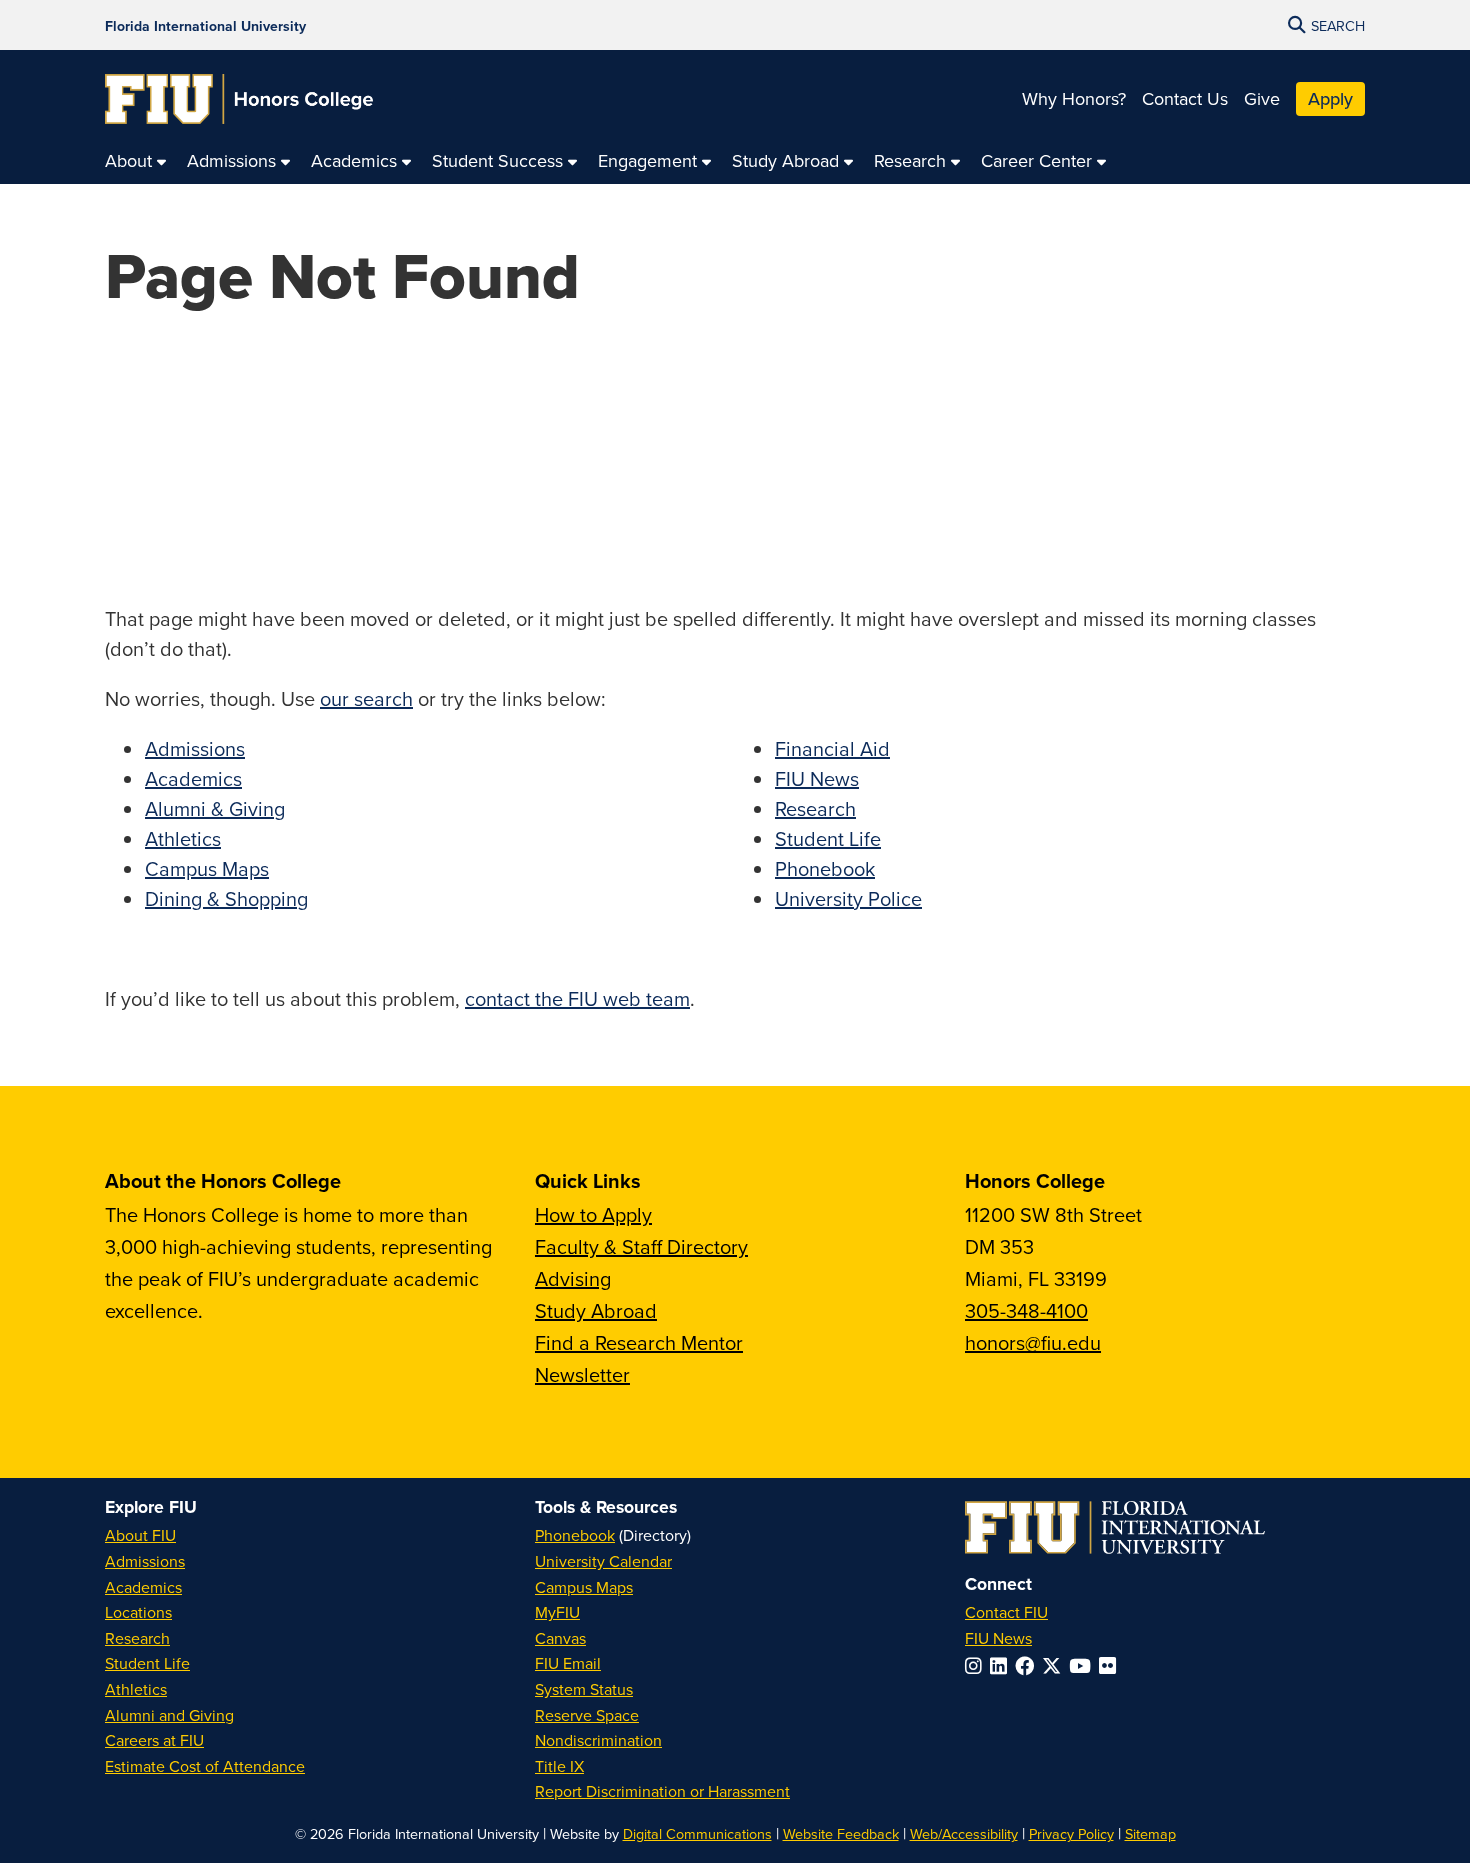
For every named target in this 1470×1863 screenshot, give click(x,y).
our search (366, 698)
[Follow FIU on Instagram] (977, 1665)
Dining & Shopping (226, 898)
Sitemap (1150, 1833)
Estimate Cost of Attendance (205, 1766)
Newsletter (582, 1374)
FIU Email (568, 1663)
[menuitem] (136, 161)
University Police (848, 898)
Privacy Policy (1071, 1833)
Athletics (183, 838)
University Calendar (603, 1561)
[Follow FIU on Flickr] (1111, 1665)
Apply (1330, 98)
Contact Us (1185, 98)
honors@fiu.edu (1033, 1342)
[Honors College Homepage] (239, 99)
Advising (573, 1278)
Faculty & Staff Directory (641, 1246)
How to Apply (593, 1214)
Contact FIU (1006, 1612)
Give (1262, 98)
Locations (138, 1612)
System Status (584, 1689)
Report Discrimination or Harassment (662, 1791)
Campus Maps (207, 868)
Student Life (828, 838)
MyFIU (557, 1612)
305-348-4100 (1026, 1310)
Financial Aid (832, 748)
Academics (193, 778)
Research (815, 808)
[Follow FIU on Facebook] (1028, 1665)
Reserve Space (587, 1715)
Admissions (195, 748)
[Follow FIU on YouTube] (1084, 1665)
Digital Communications (697, 1833)
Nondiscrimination (598, 1740)
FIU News (817, 778)
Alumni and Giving (169, 1715)
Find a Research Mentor (639, 1342)
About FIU (140, 1535)
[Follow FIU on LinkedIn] (1002, 1665)
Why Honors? (1074, 98)
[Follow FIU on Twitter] (1055, 1665)
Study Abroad (596, 1310)
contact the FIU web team (577, 998)
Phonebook (825, 868)
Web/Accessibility (964, 1833)
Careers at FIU (154, 1740)
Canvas (560, 1638)
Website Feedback (841, 1833)
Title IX (559, 1766)
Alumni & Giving (215, 808)
